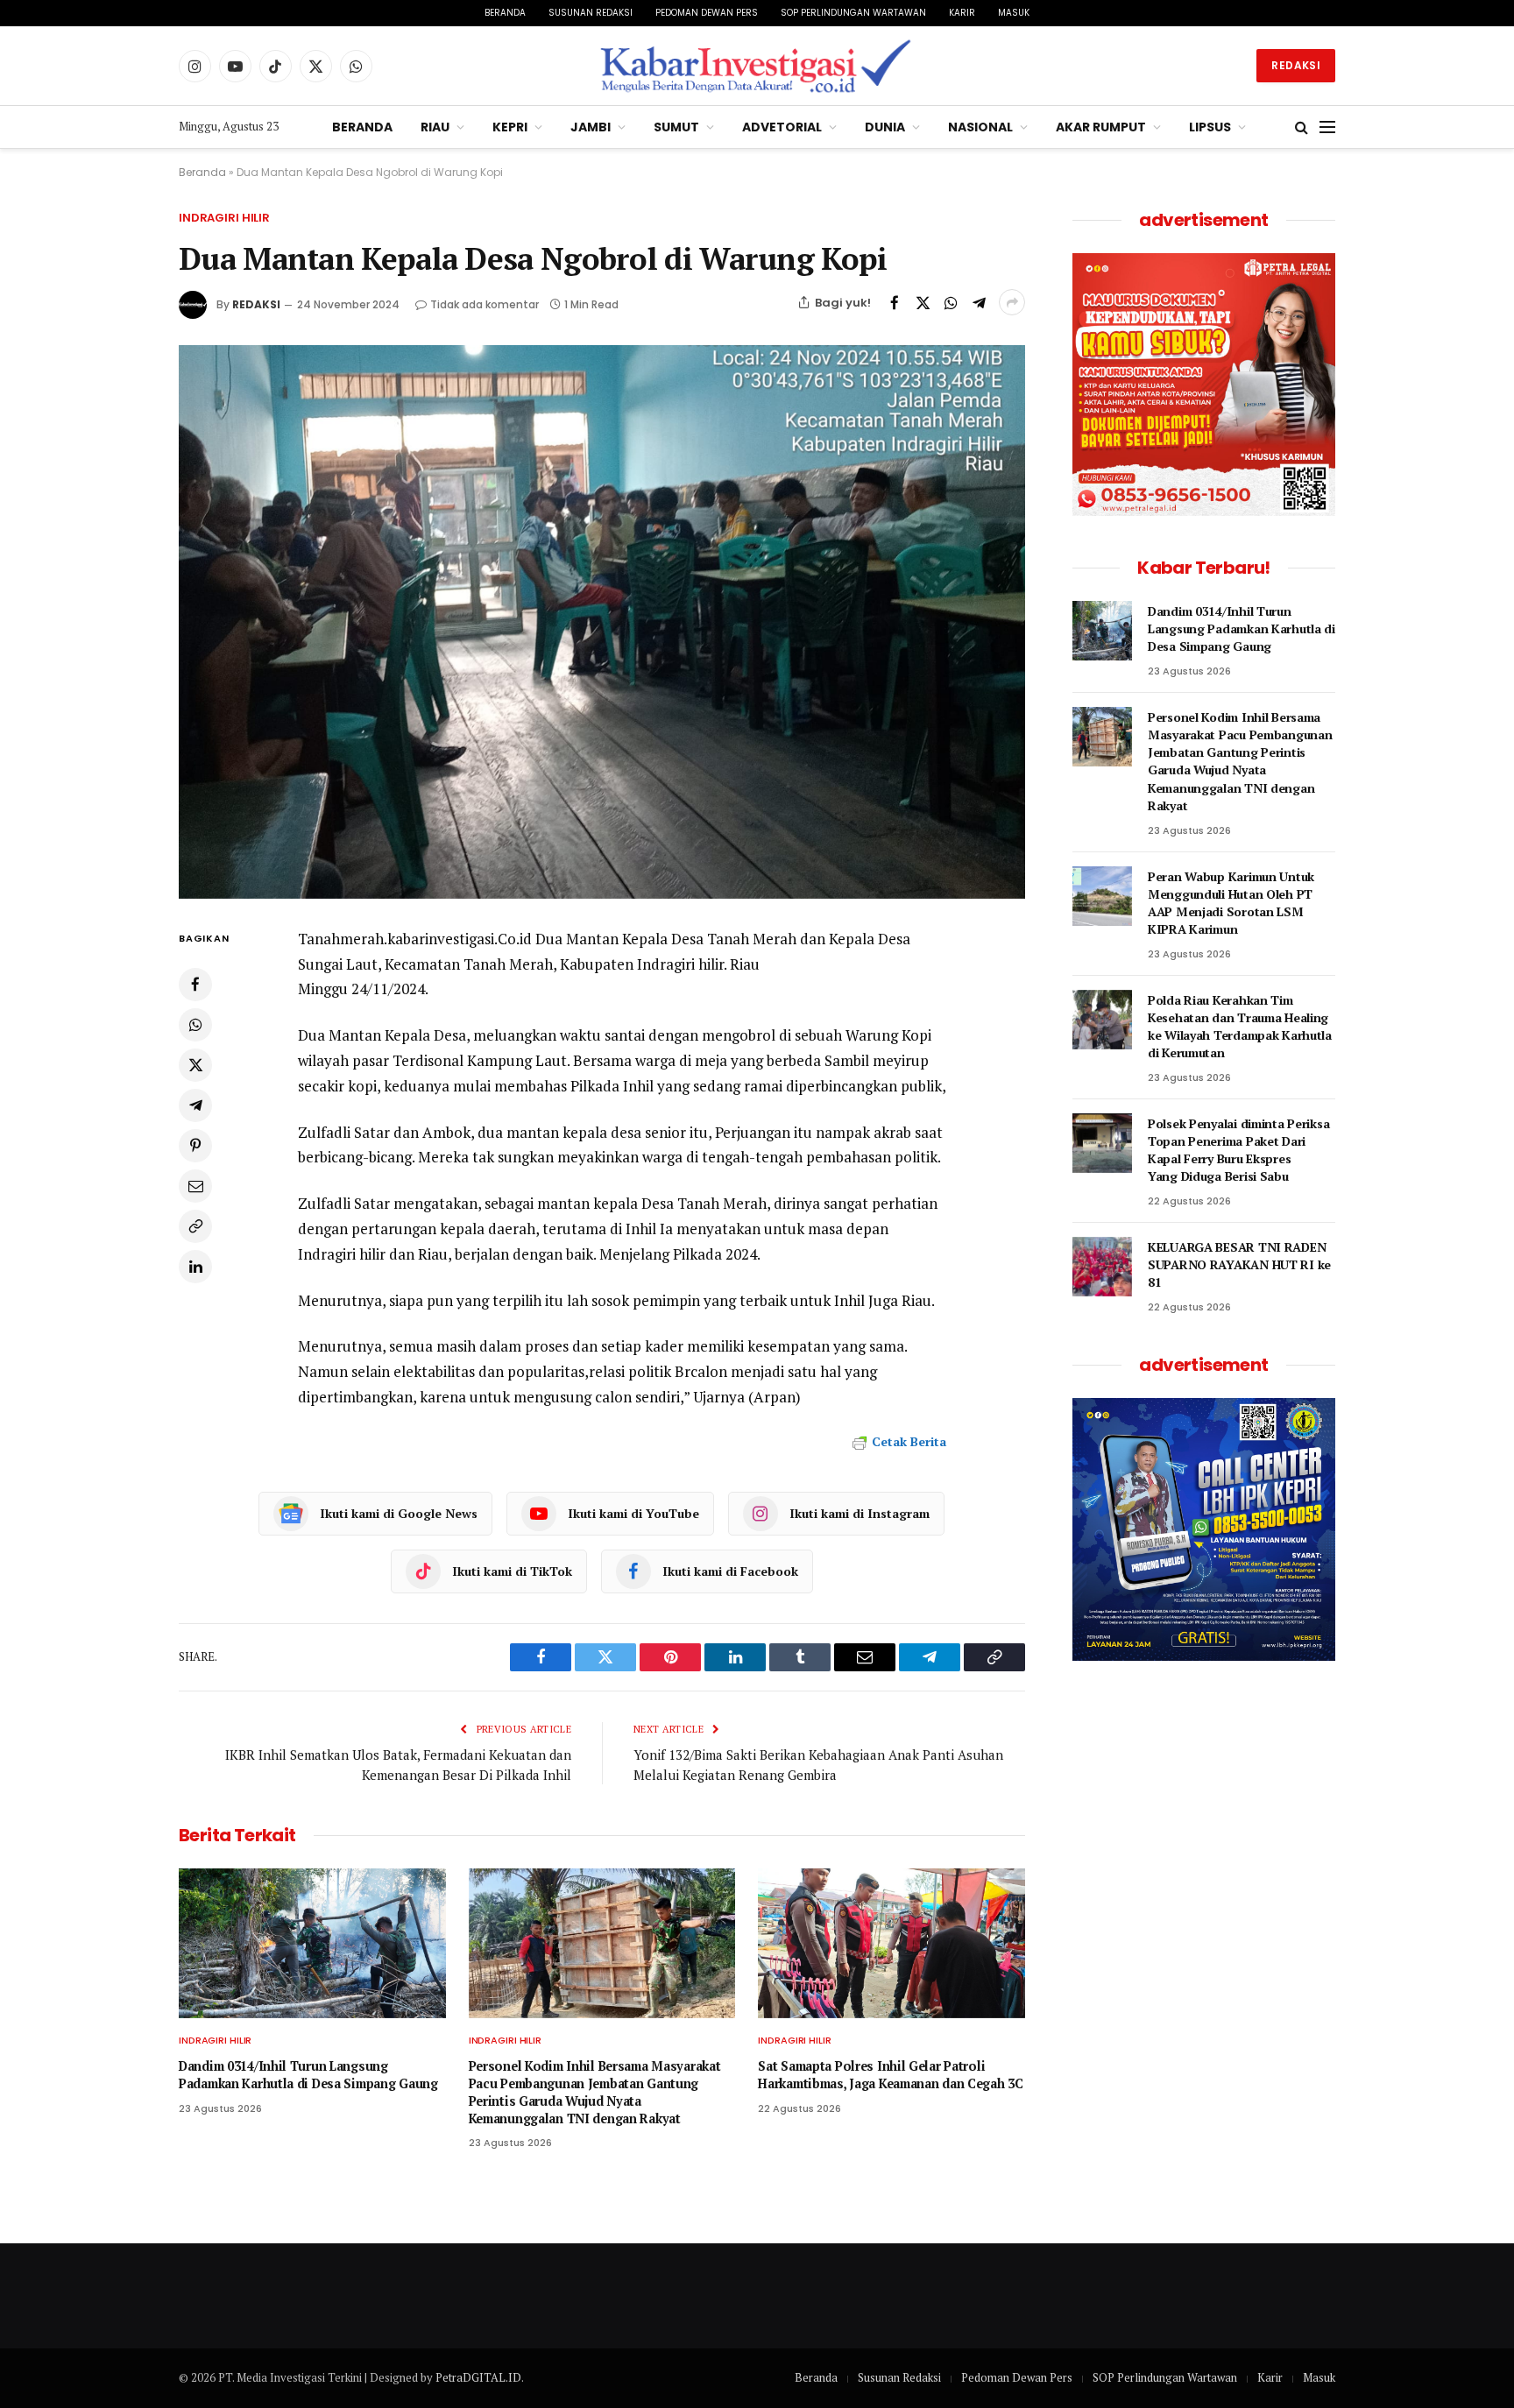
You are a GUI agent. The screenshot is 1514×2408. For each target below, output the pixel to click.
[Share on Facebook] (895, 302)
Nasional (980, 127)
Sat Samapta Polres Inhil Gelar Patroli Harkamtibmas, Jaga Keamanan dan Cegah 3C (890, 2075)
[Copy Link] (195, 1225)
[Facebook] (195, 984)
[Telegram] (195, 1105)
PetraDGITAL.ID (478, 2377)
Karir (962, 13)
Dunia (885, 127)
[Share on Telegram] (979, 302)
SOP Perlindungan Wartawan (853, 13)
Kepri (510, 127)
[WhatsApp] (195, 1024)
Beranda (505, 13)
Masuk (1014, 13)
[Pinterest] (195, 1145)
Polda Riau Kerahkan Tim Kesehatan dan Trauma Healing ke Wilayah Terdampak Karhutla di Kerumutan (1240, 1026)
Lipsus (1210, 127)
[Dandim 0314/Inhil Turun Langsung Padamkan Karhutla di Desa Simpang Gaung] (312, 1943)
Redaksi (1296, 65)
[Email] (195, 1185)
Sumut (676, 127)
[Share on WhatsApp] (951, 302)
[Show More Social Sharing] (1012, 302)
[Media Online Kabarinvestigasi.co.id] (757, 66)
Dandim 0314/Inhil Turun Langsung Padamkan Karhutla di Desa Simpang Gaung (308, 2075)
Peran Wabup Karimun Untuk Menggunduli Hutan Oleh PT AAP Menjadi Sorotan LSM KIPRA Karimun (1231, 903)
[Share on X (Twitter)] (923, 302)
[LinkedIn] (195, 1266)
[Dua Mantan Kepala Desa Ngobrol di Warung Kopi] (602, 621)
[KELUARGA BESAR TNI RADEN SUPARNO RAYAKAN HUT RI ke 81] (1102, 1267)
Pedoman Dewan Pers (707, 13)
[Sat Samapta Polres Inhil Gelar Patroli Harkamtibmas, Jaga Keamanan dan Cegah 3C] (891, 1943)
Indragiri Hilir (224, 218)
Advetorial (782, 127)
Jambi (591, 127)
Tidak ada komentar (485, 304)
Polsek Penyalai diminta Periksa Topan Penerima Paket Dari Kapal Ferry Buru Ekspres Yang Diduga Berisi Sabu (1238, 1150)
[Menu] (1327, 127)
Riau (435, 127)
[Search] (1302, 127)
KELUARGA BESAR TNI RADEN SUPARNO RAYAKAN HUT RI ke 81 (1239, 1264)
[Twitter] (195, 1064)
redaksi (256, 304)
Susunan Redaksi (591, 13)
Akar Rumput (1101, 127)
